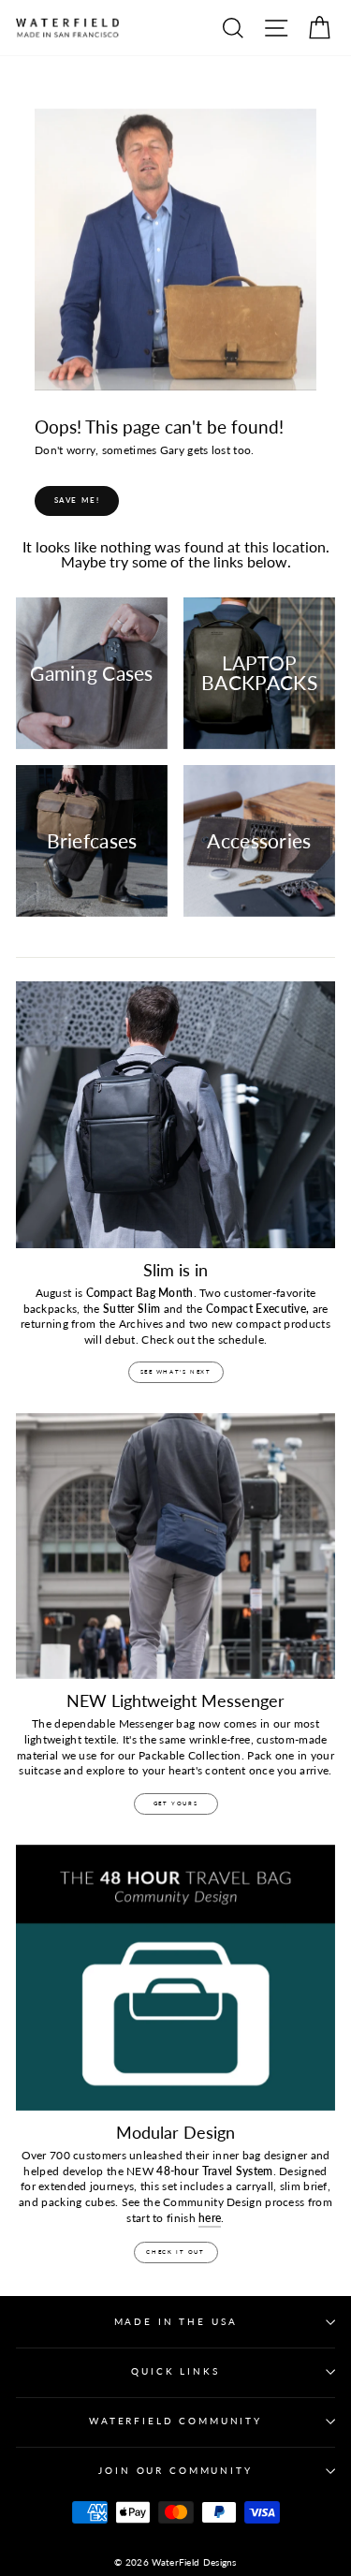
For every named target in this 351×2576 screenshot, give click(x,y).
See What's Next (176, 1371)
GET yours (175, 1803)
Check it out (175, 2252)
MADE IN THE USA (176, 2322)
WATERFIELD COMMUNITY (175, 2421)
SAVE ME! (77, 500)
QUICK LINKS (175, 2371)
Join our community (175, 2471)
